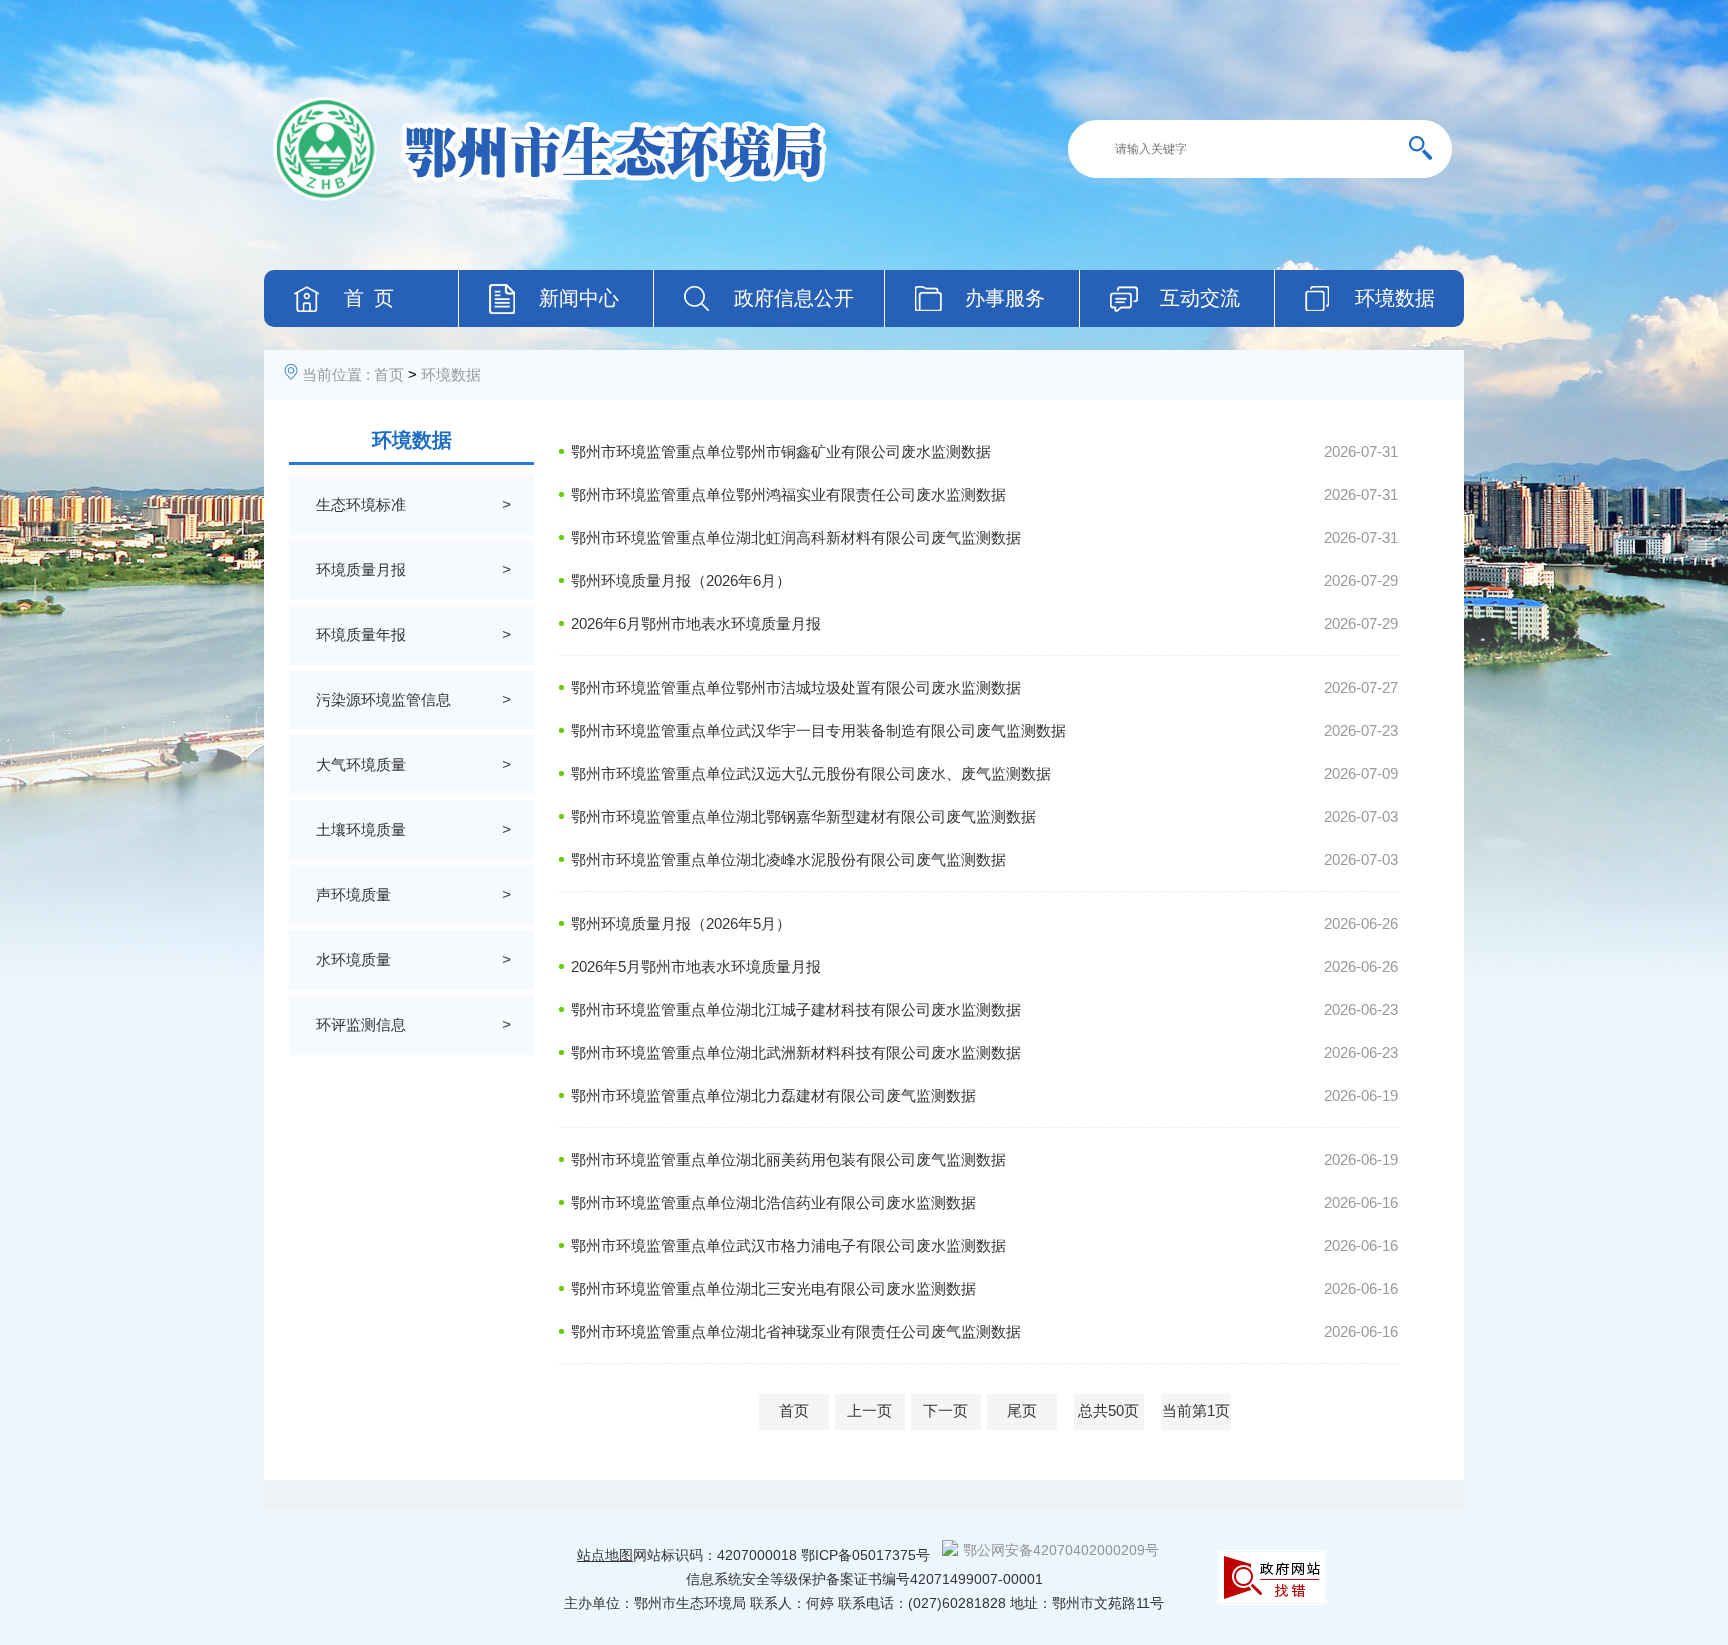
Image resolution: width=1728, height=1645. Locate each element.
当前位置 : (336, 374)
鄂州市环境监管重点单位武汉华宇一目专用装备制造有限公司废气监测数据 (818, 730)
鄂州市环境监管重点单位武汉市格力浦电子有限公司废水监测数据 (788, 1245)
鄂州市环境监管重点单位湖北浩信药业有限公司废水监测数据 (773, 1202)
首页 (389, 374)
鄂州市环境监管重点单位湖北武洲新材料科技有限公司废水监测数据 (796, 1052)
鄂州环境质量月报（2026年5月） (681, 923)
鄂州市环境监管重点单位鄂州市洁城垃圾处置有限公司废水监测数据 (796, 687)
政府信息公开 (794, 298)
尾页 (1022, 1410)
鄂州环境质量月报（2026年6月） (681, 580)
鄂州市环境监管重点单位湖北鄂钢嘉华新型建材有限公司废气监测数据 (803, 816)
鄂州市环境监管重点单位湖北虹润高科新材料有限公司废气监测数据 (796, 537)
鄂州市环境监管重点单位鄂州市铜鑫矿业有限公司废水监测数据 (781, 451)
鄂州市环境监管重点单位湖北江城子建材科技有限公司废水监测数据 (796, 1009)
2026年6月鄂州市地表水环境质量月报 (696, 623)
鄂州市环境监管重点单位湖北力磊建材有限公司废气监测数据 (773, 1095)
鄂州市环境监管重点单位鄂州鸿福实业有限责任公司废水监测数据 (788, 494)
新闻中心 (579, 298)
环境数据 (1395, 298)
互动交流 (1200, 298)
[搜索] (1428, 149)
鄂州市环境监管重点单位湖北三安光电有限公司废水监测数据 (773, 1288)
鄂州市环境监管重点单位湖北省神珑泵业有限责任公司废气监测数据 (796, 1331)
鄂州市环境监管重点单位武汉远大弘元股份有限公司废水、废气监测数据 (811, 773)
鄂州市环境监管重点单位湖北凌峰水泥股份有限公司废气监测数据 (788, 859)
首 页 (369, 298)
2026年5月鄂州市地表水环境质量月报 (696, 966)
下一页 (945, 1410)
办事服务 (1005, 298)
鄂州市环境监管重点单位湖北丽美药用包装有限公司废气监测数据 (788, 1159)
